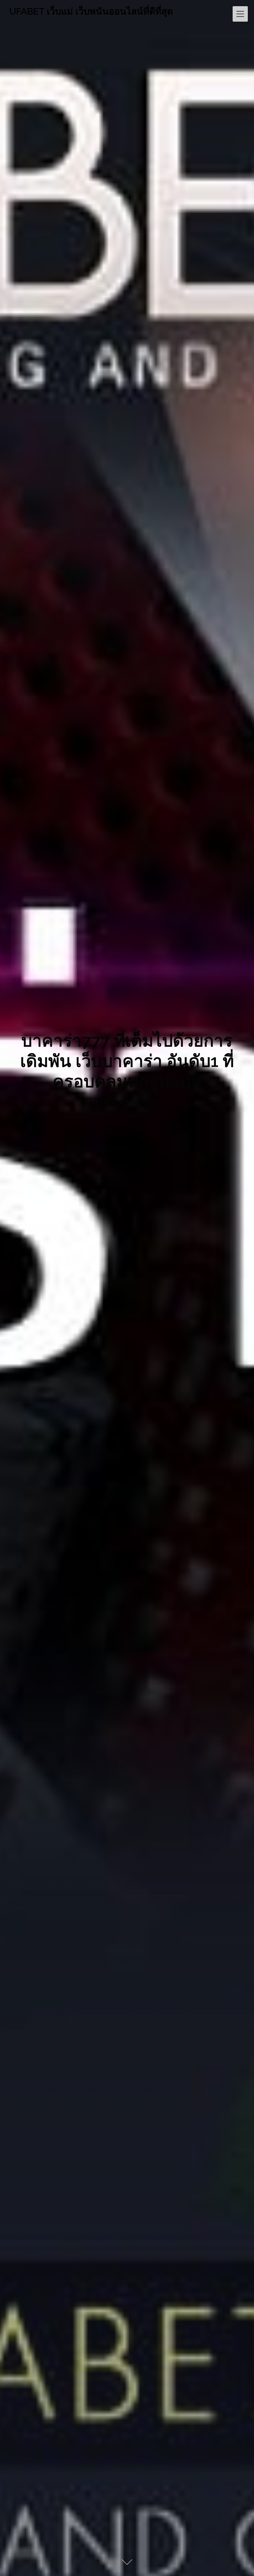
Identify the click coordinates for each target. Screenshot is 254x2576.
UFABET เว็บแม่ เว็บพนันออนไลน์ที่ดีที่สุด (91, 11)
